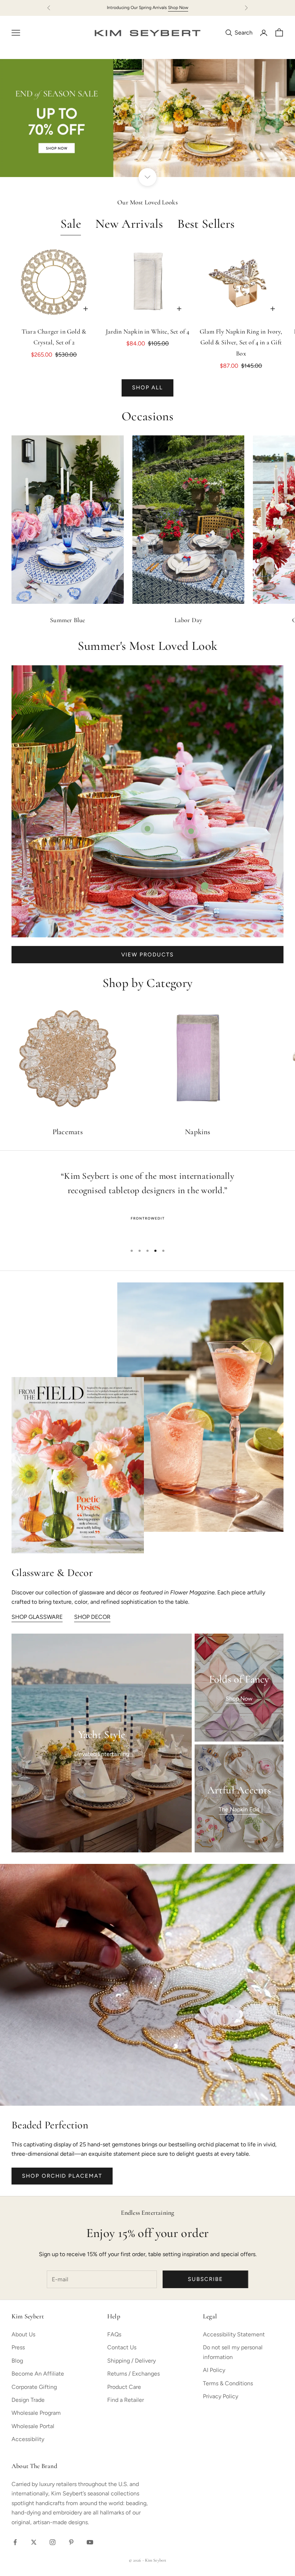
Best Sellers (206, 225)
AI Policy (214, 2370)
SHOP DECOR (92, 1617)
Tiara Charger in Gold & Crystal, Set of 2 (54, 338)
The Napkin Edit (239, 1809)
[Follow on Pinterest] (71, 2542)
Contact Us (122, 2347)
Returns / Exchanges (133, 2374)
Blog (17, 2361)
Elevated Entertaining (102, 1754)
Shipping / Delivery (131, 2361)
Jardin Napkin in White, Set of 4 (148, 332)
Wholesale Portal (33, 2426)
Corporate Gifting (34, 2387)
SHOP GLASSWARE (37, 1617)
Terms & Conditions (228, 2383)
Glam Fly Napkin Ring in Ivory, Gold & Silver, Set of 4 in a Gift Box (241, 343)
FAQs (114, 2334)
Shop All (148, 388)
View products (147, 955)
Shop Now (178, 8)
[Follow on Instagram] (53, 2542)
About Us (23, 2334)
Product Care (124, 2387)
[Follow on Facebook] (15, 2542)
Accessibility (28, 2439)
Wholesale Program (36, 2413)
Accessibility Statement (234, 2334)
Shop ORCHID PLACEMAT (62, 2176)
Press (18, 2347)
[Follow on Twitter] (34, 2542)
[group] (147, 118)
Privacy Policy (221, 2396)
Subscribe (205, 2279)
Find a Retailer (126, 2400)
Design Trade (28, 2400)
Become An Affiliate (38, 2374)
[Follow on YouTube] (90, 2542)
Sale (71, 225)
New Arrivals (129, 225)
